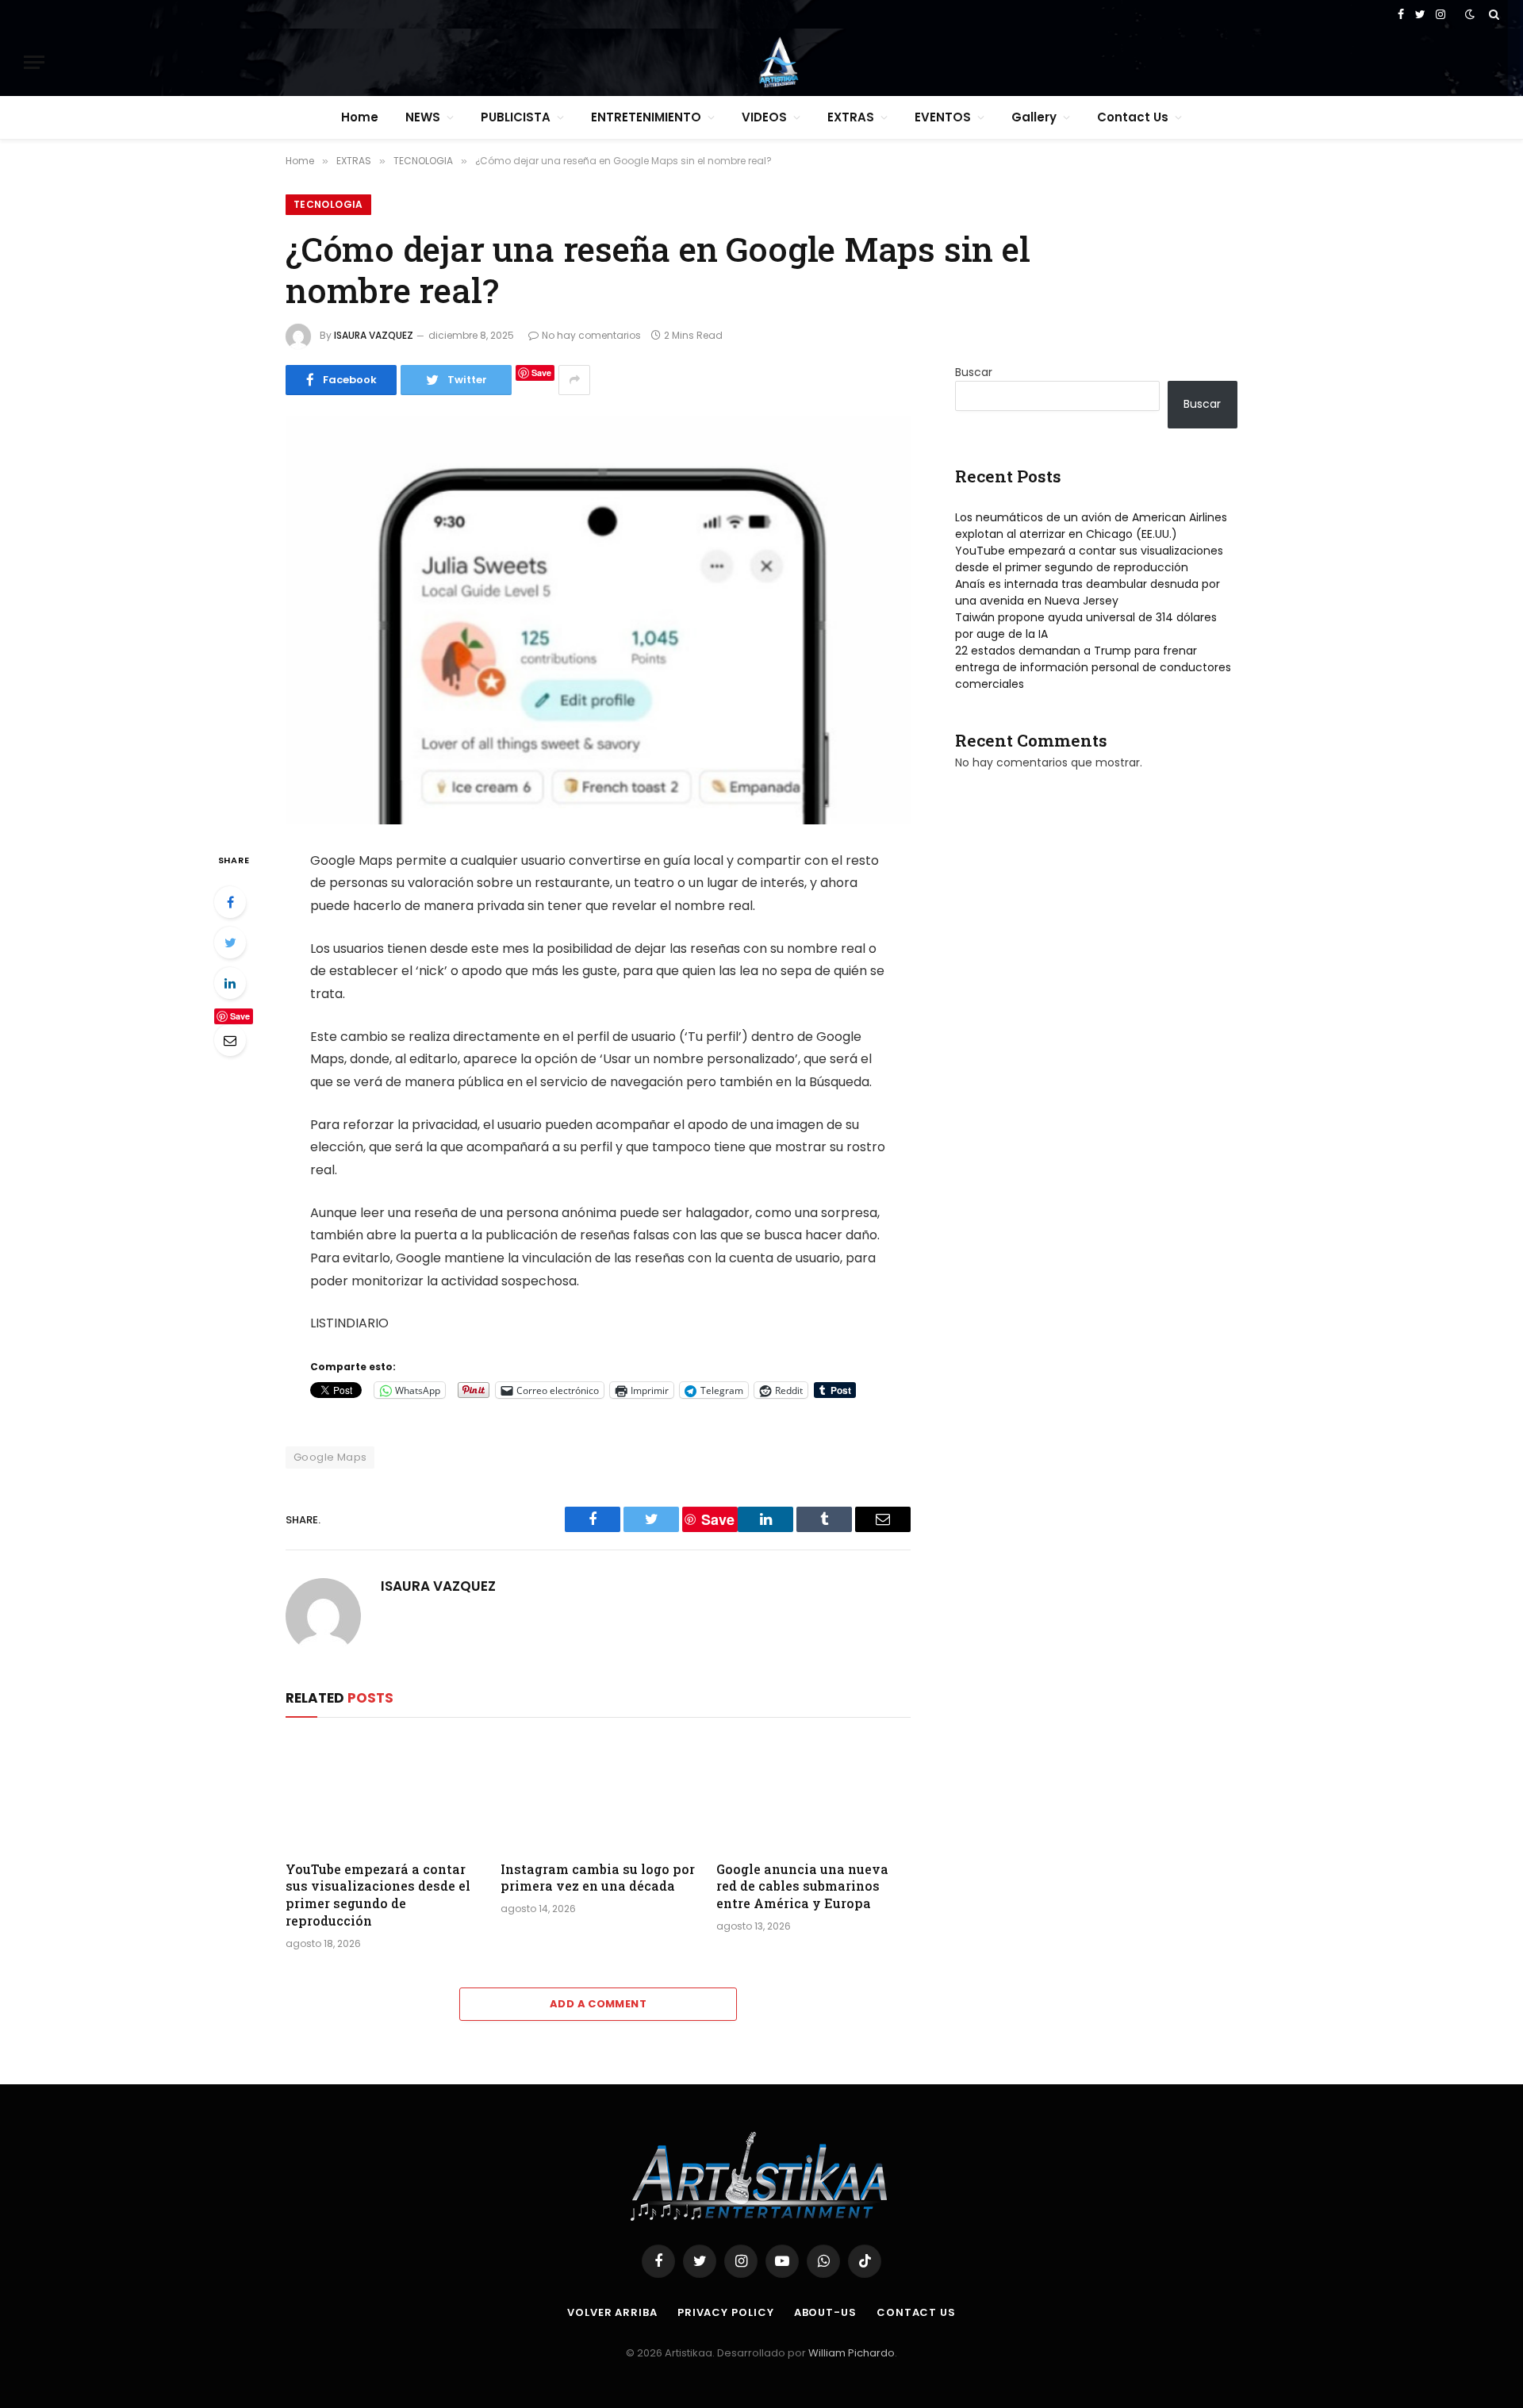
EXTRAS (851, 117)
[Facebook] (230, 902)
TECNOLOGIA (328, 204)
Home (360, 117)
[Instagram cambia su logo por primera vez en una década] (598, 1793)
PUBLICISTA (516, 117)
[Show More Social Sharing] (574, 380)
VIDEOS (764, 117)
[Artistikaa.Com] (778, 62)
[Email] (230, 1040)
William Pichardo (852, 2353)
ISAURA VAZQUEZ (374, 335)
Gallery (1034, 117)
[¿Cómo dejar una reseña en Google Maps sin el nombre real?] (598, 620)
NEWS (423, 117)
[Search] (1492, 14)
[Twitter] (230, 943)
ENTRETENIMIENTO (646, 117)
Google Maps (330, 1457)
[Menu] (34, 62)
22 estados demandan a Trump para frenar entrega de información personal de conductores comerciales (1093, 667)
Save (541, 373)
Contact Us (1133, 117)
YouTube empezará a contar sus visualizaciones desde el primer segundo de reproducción (378, 1895)
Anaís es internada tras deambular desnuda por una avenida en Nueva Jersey (1088, 592)
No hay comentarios (591, 335)
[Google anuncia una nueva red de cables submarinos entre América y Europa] (813, 1793)
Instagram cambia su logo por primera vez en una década (598, 1878)
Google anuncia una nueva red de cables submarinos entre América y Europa (802, 1886)
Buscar (974, 372)
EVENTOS (943, 117)
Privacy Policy (726, 2312)
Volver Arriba (612, 2312)
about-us (825, 2312)
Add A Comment (598, 2004)
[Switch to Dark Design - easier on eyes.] (1470, 14)
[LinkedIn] (230, 983)
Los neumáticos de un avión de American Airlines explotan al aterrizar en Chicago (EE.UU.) (1091, 526)
